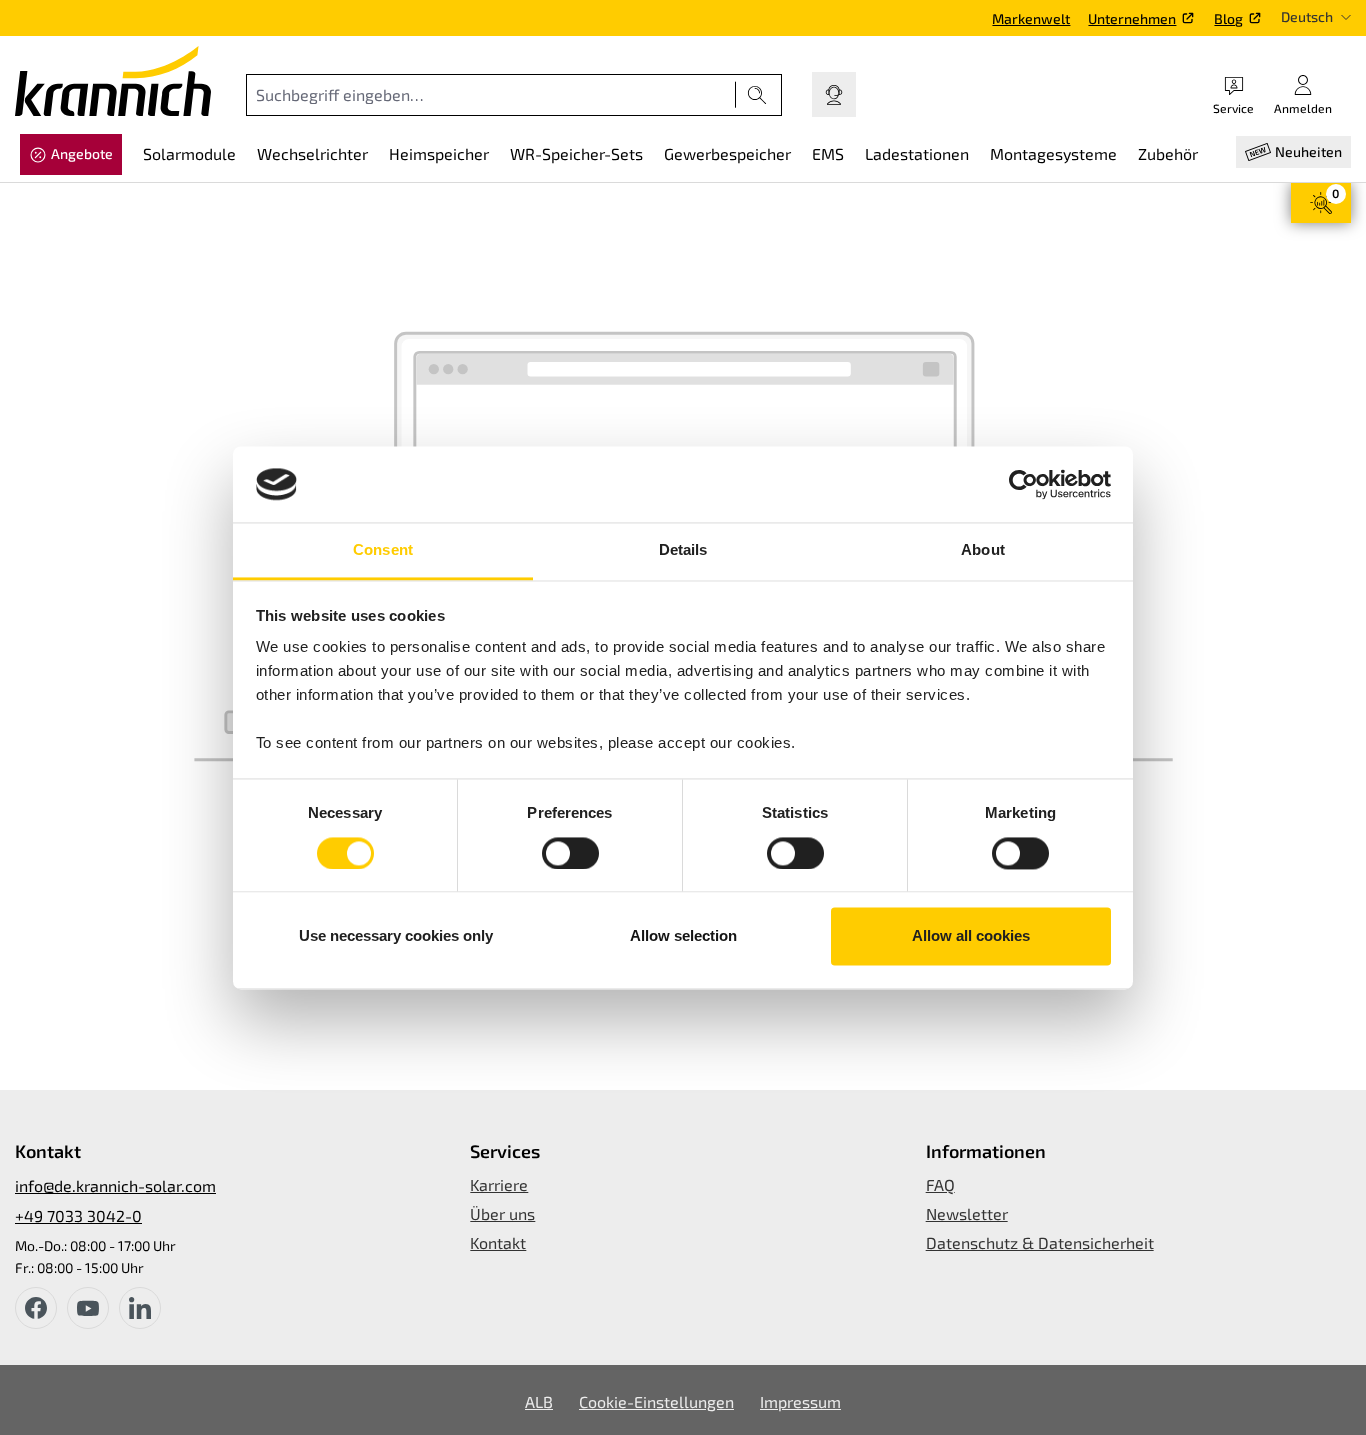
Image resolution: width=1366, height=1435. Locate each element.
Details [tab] (683, 550)
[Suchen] (757, 95)
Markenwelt (1031, 18)
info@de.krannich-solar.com (115, 1185)
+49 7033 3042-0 (78, 1215)
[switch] (570, 853)
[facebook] (36, 1308)
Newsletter (967, 1213)
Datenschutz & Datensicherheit (1040, 1242)
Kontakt (498, 1242)
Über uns (502, 1213)
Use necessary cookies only (396, 936)
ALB (539, 1401)
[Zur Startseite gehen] (113, 81)
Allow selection (683, 936)
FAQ (940, 1184)
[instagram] (140, 1308)
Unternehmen (1132, 18)
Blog (1228, 18)
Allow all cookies (971, 936)
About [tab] (983, 550)
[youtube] (88, 1308)
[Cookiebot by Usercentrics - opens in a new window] (1023, 484)
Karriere (499, 1184)
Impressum (800, 1401)
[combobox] (491, 95)
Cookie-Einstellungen (656, 1401)
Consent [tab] (383, 550)
